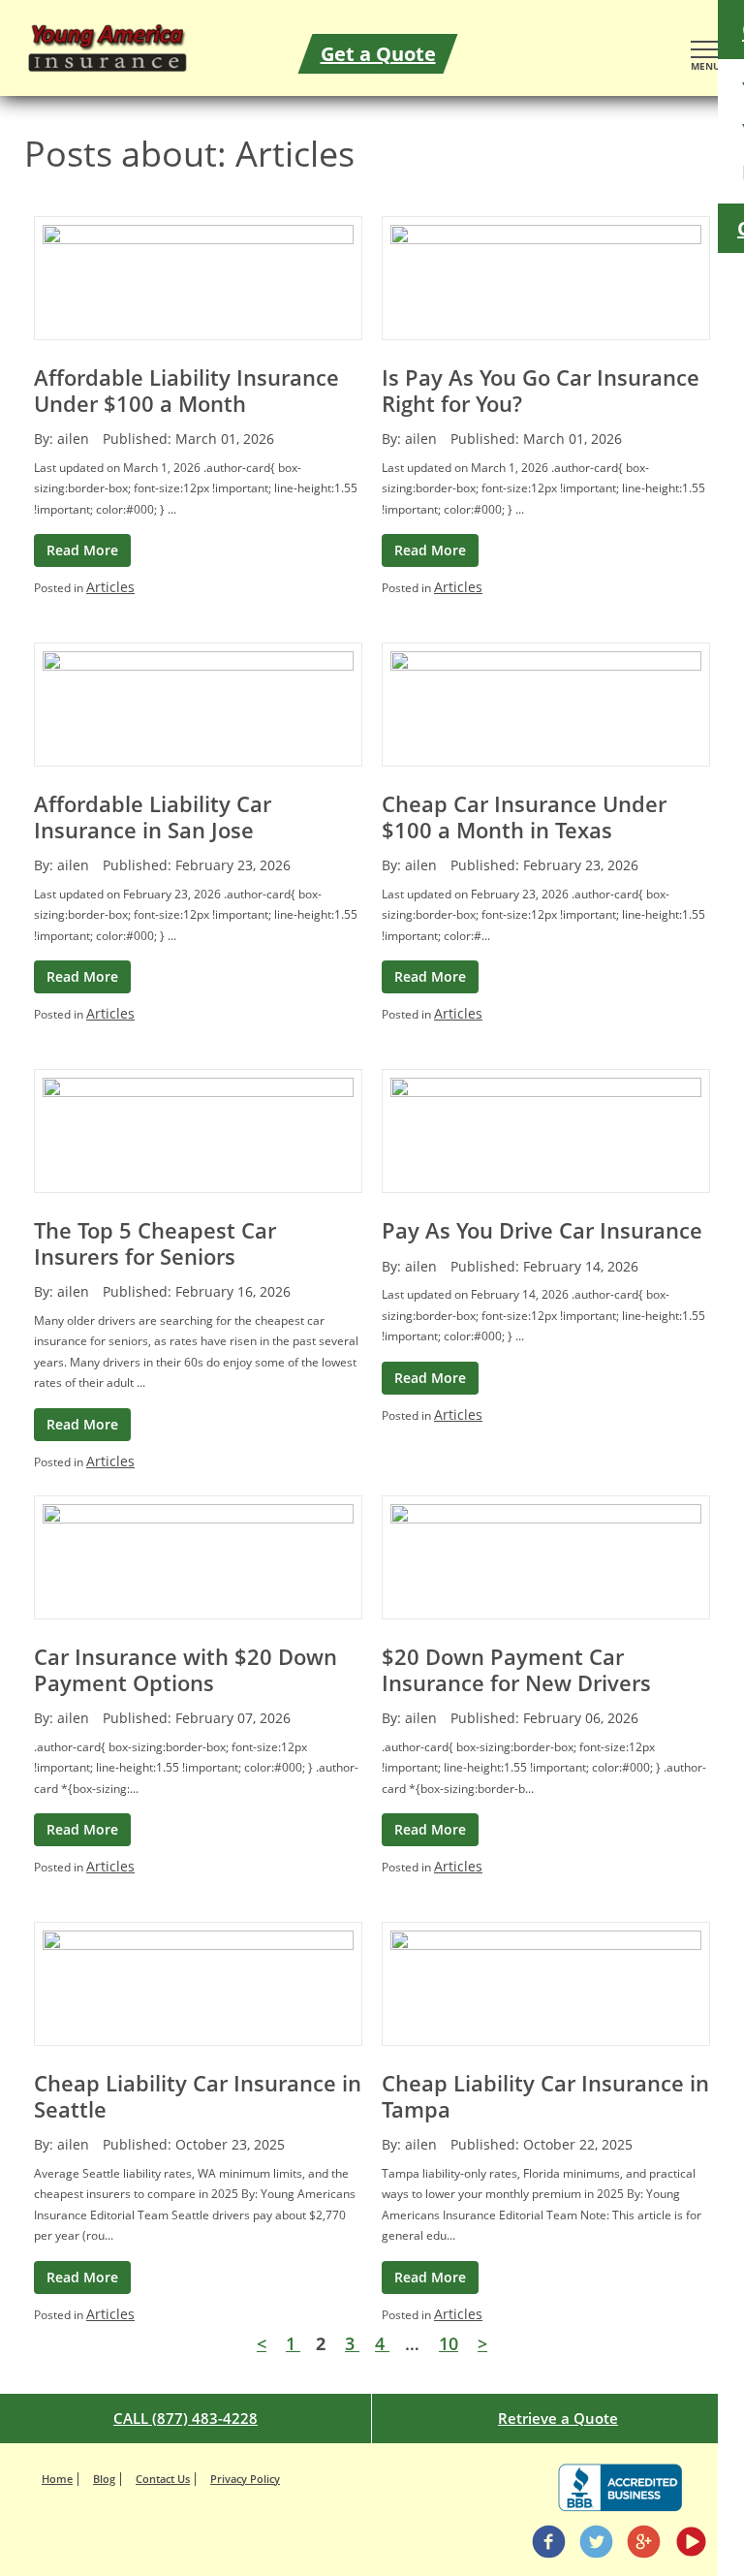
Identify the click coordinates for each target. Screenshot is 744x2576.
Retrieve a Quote (558, 2418)
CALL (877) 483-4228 (186, 2418)
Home (57, 2479)
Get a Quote (378, 54)
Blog (104, 2479)
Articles (110, 587)
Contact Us (163, 2479)
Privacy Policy (245, 2479)
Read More (82, 550)
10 (449, 2343)
